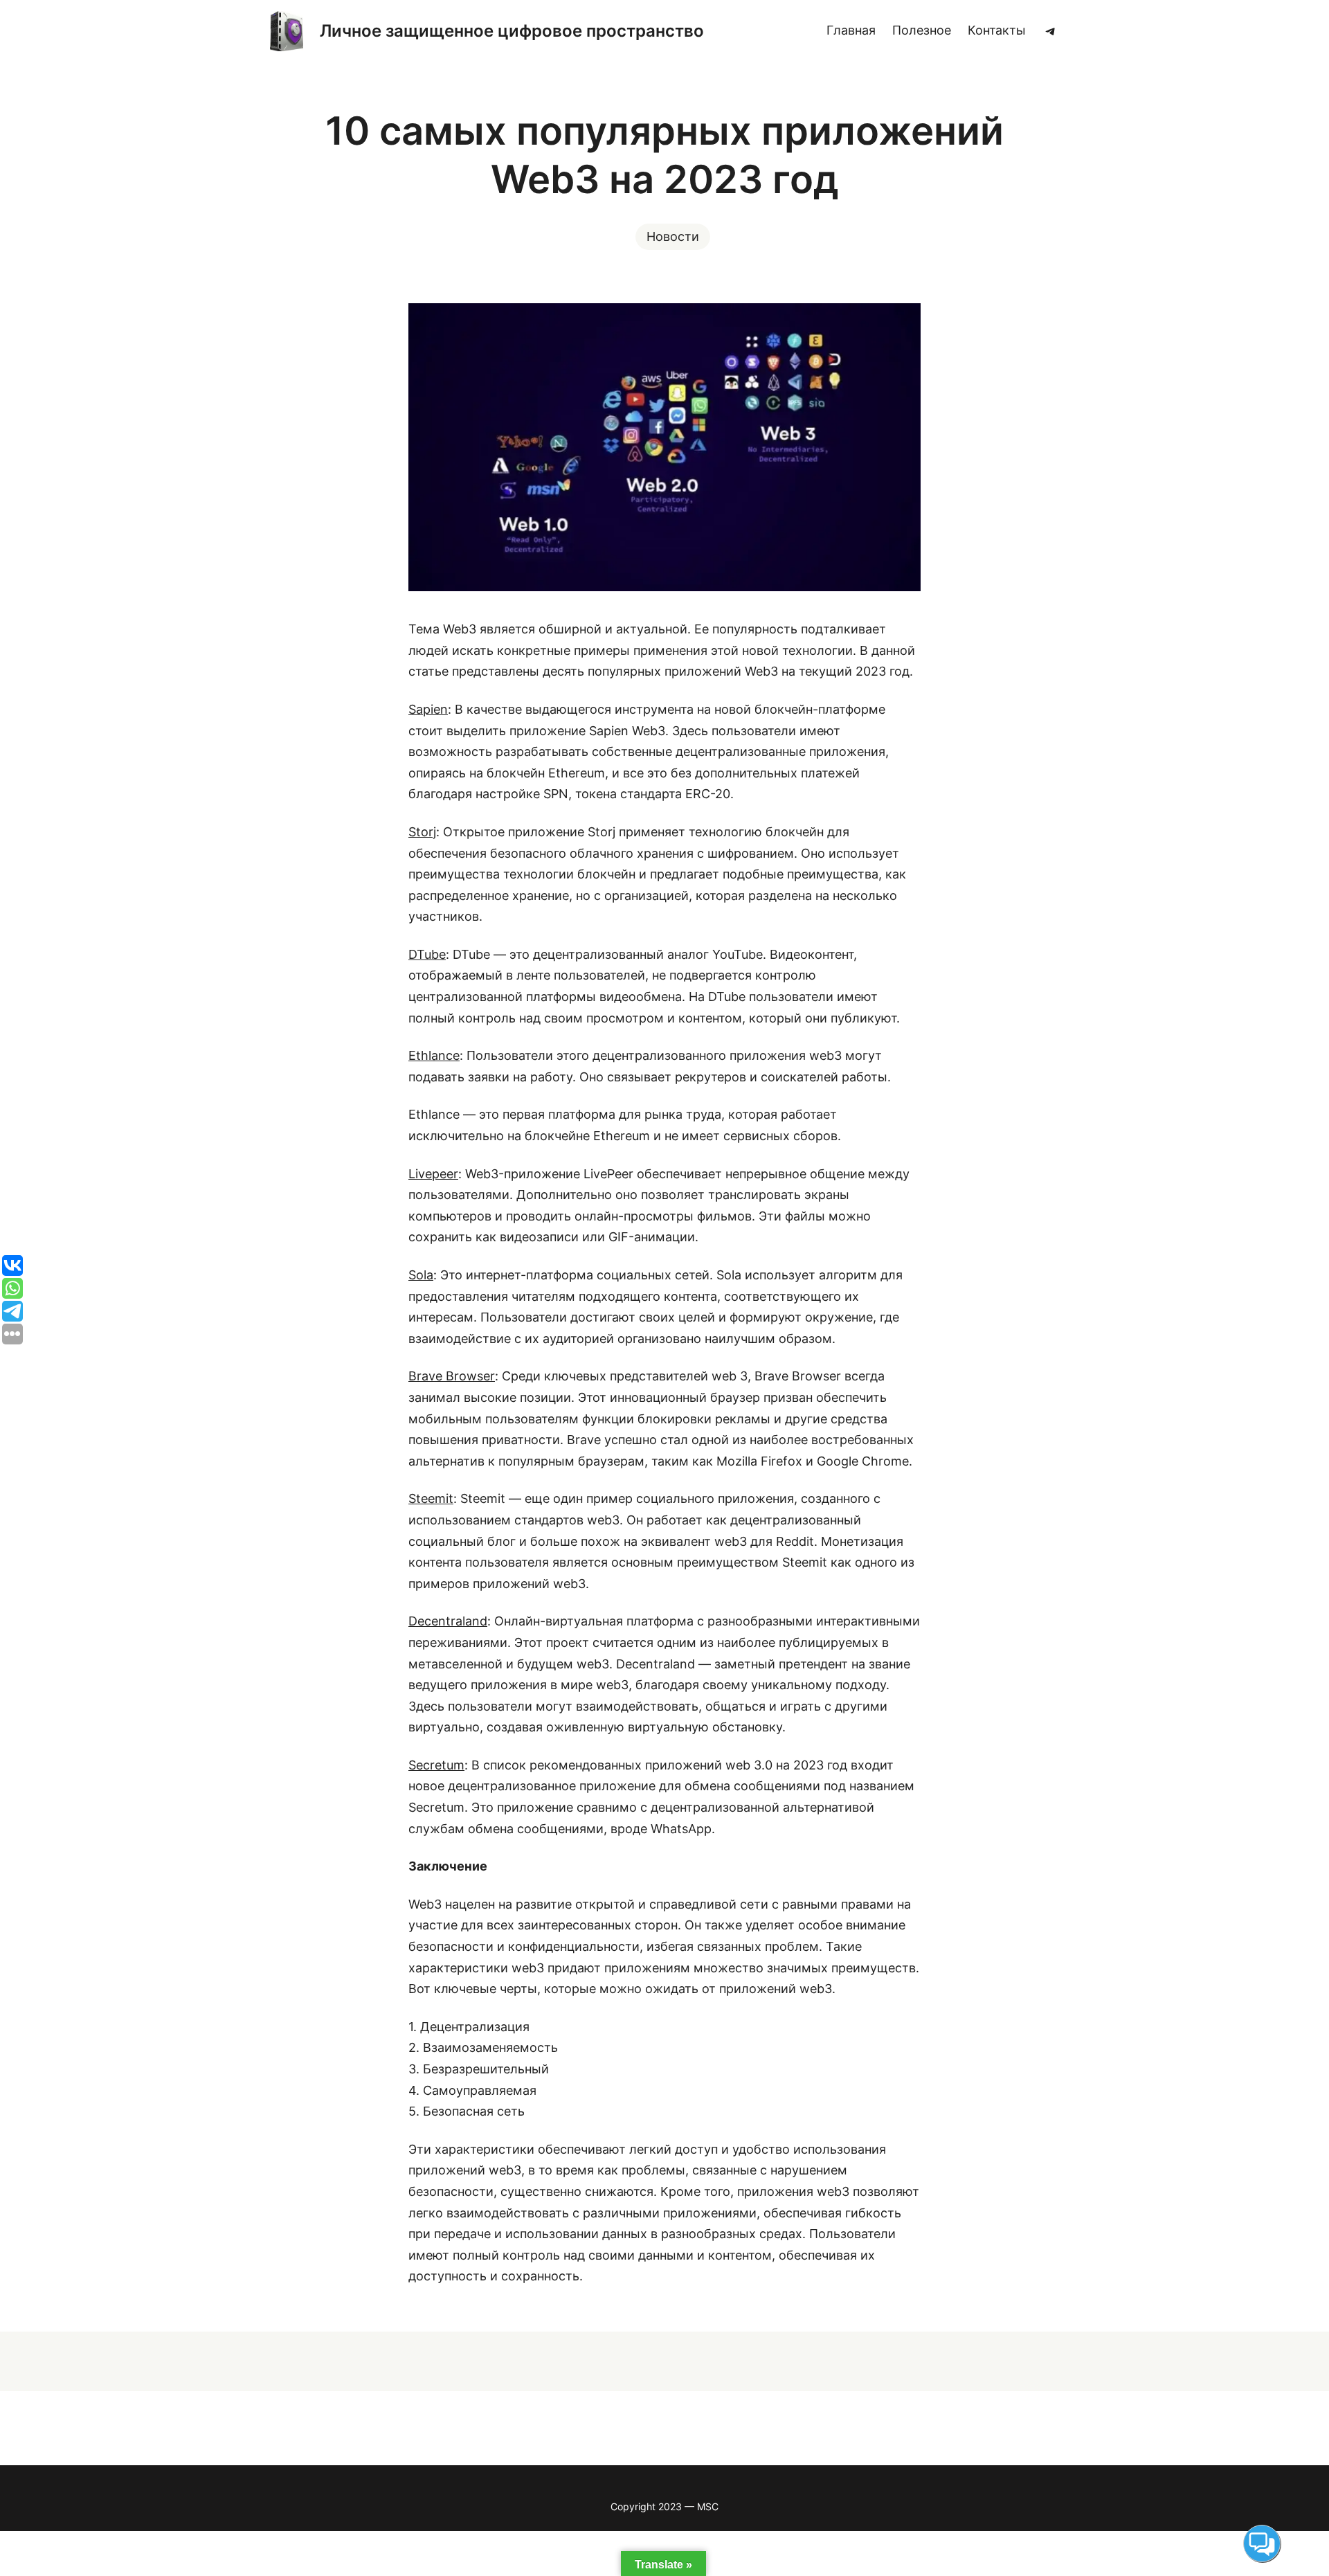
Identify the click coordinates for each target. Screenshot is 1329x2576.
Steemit (431, 1498)
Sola (421, 1275)
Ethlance (434, 1055)
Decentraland (448, 1621)
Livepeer (433, 1174)
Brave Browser (452, 1376)
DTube (427, 954)
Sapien (428, 709)
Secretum (436, 1765)
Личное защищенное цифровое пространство (512, 31)
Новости (673, 236)
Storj (422, 832)
